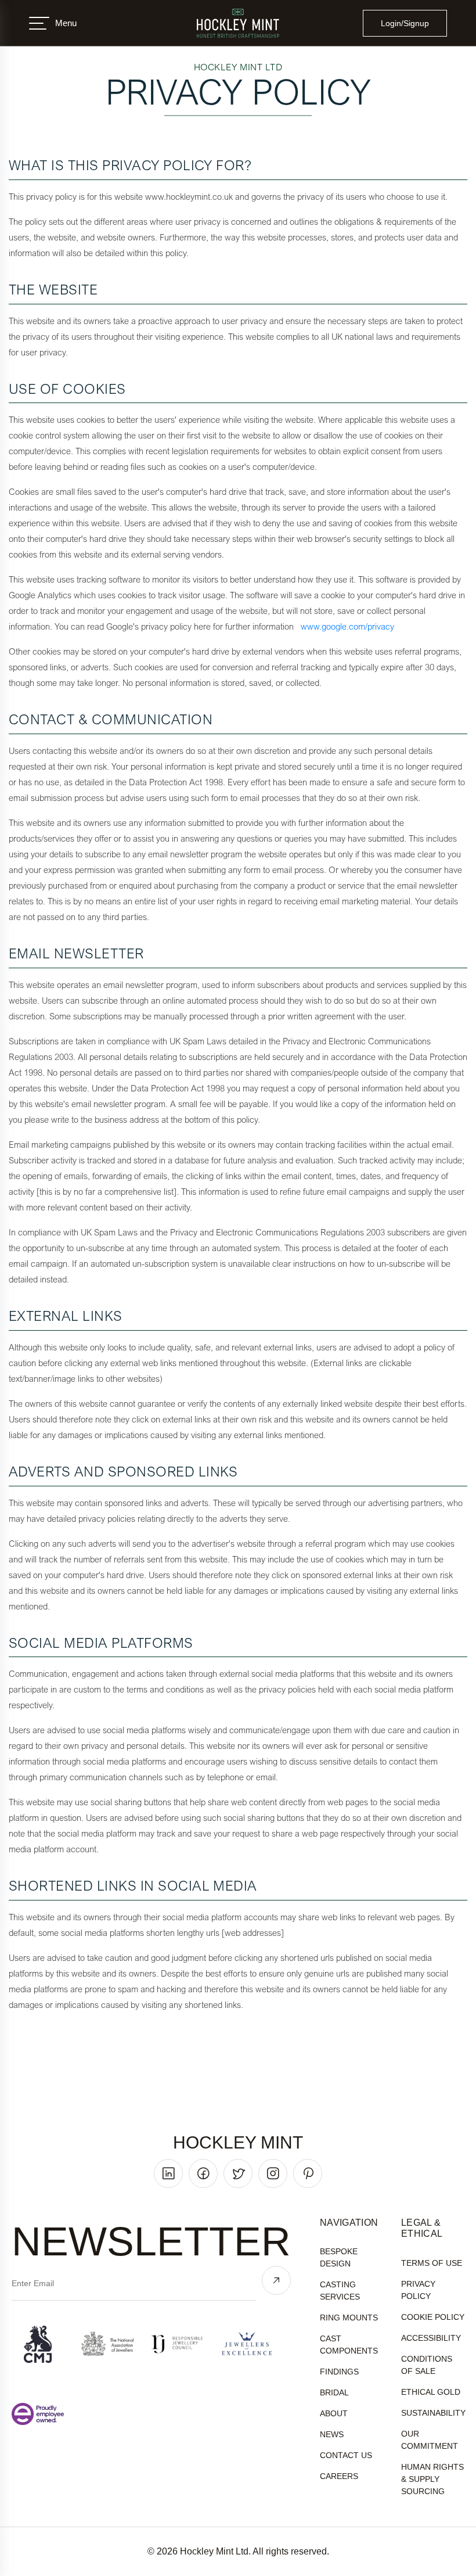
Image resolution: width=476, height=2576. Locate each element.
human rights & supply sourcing (432, 2479)
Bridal (334, 2392)
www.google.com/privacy (347, 626)
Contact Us (346, 2455)
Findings (339, 2372)
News (332, 2434)
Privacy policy (418, 2290)
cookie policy (433, 2317)
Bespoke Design (339, 2257)
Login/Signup (405, 23)
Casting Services (340, 2291)
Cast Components (349, 2345)
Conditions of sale (427, 2365)
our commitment (430, 2440)
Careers (339, 2476)
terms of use (432, 2263)
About (334, 2413)
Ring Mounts (349, 2318)
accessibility (431, 2338)
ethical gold (431, 2392)
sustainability (433, 2413)
